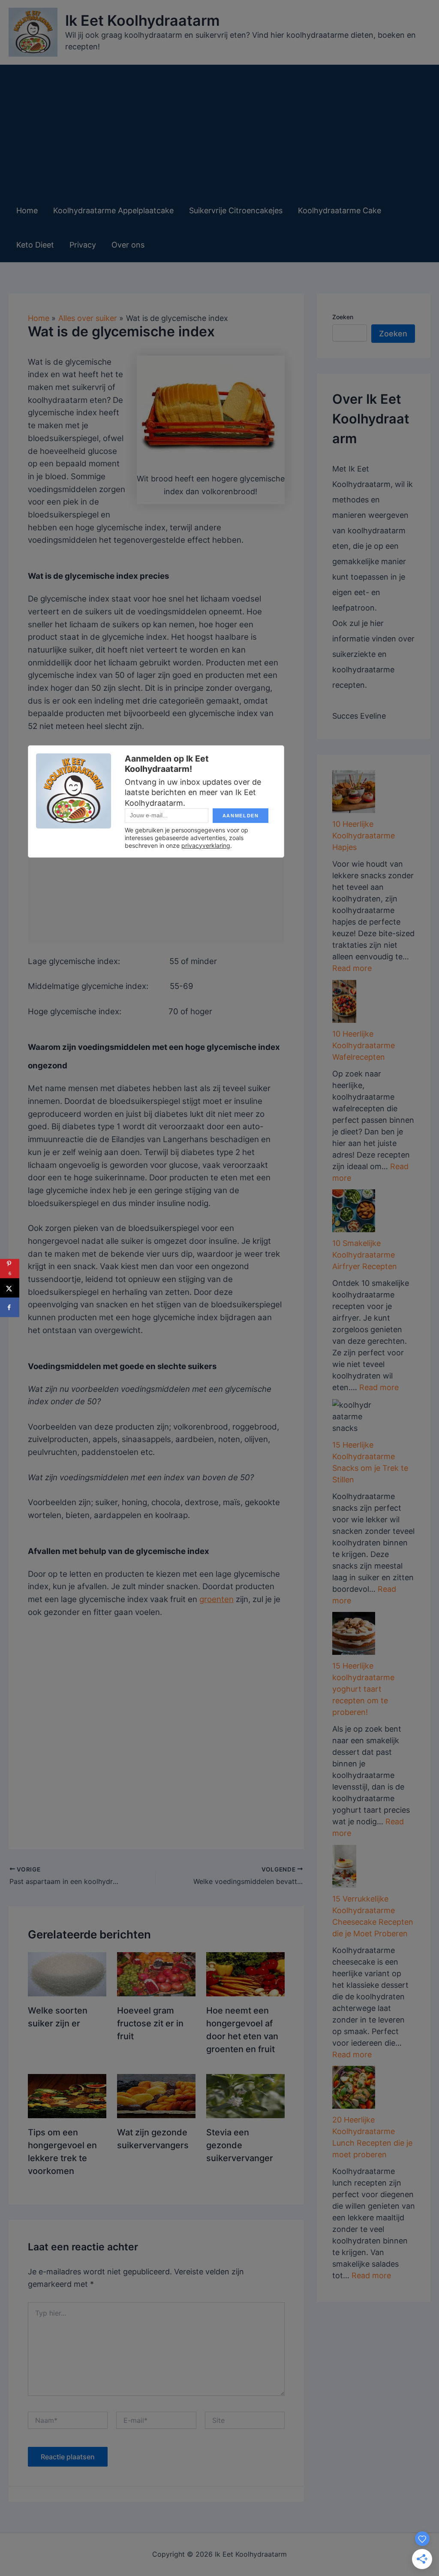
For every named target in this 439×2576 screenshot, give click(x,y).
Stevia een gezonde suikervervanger (240, 2145)
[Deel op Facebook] (10, 1308)
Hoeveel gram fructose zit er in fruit (150, 2023)
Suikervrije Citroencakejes (236, 210)
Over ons (128, 245)
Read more (352, 968)
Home (27, 210)
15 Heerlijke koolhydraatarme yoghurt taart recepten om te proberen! (363, 1689)
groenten (216, 1599)
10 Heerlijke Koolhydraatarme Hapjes (364, 836)
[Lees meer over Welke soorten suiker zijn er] (67, 1973)
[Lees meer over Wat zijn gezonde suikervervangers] (156, 2095)
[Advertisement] (215, 129)
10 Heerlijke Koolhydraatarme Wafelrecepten (364, 1045)
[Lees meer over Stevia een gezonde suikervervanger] (245, 2095)
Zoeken (343, 317)
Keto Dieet (35, 245)
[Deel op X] (10, 1288)
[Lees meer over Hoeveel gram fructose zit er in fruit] (156, 1973)
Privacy (83, 245)
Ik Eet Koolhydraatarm (143, 20)
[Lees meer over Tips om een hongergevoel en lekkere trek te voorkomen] (67, 2095)
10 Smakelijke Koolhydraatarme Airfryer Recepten (365, 1255)
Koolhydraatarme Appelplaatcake (113, 210)
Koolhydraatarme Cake (340, 210)
